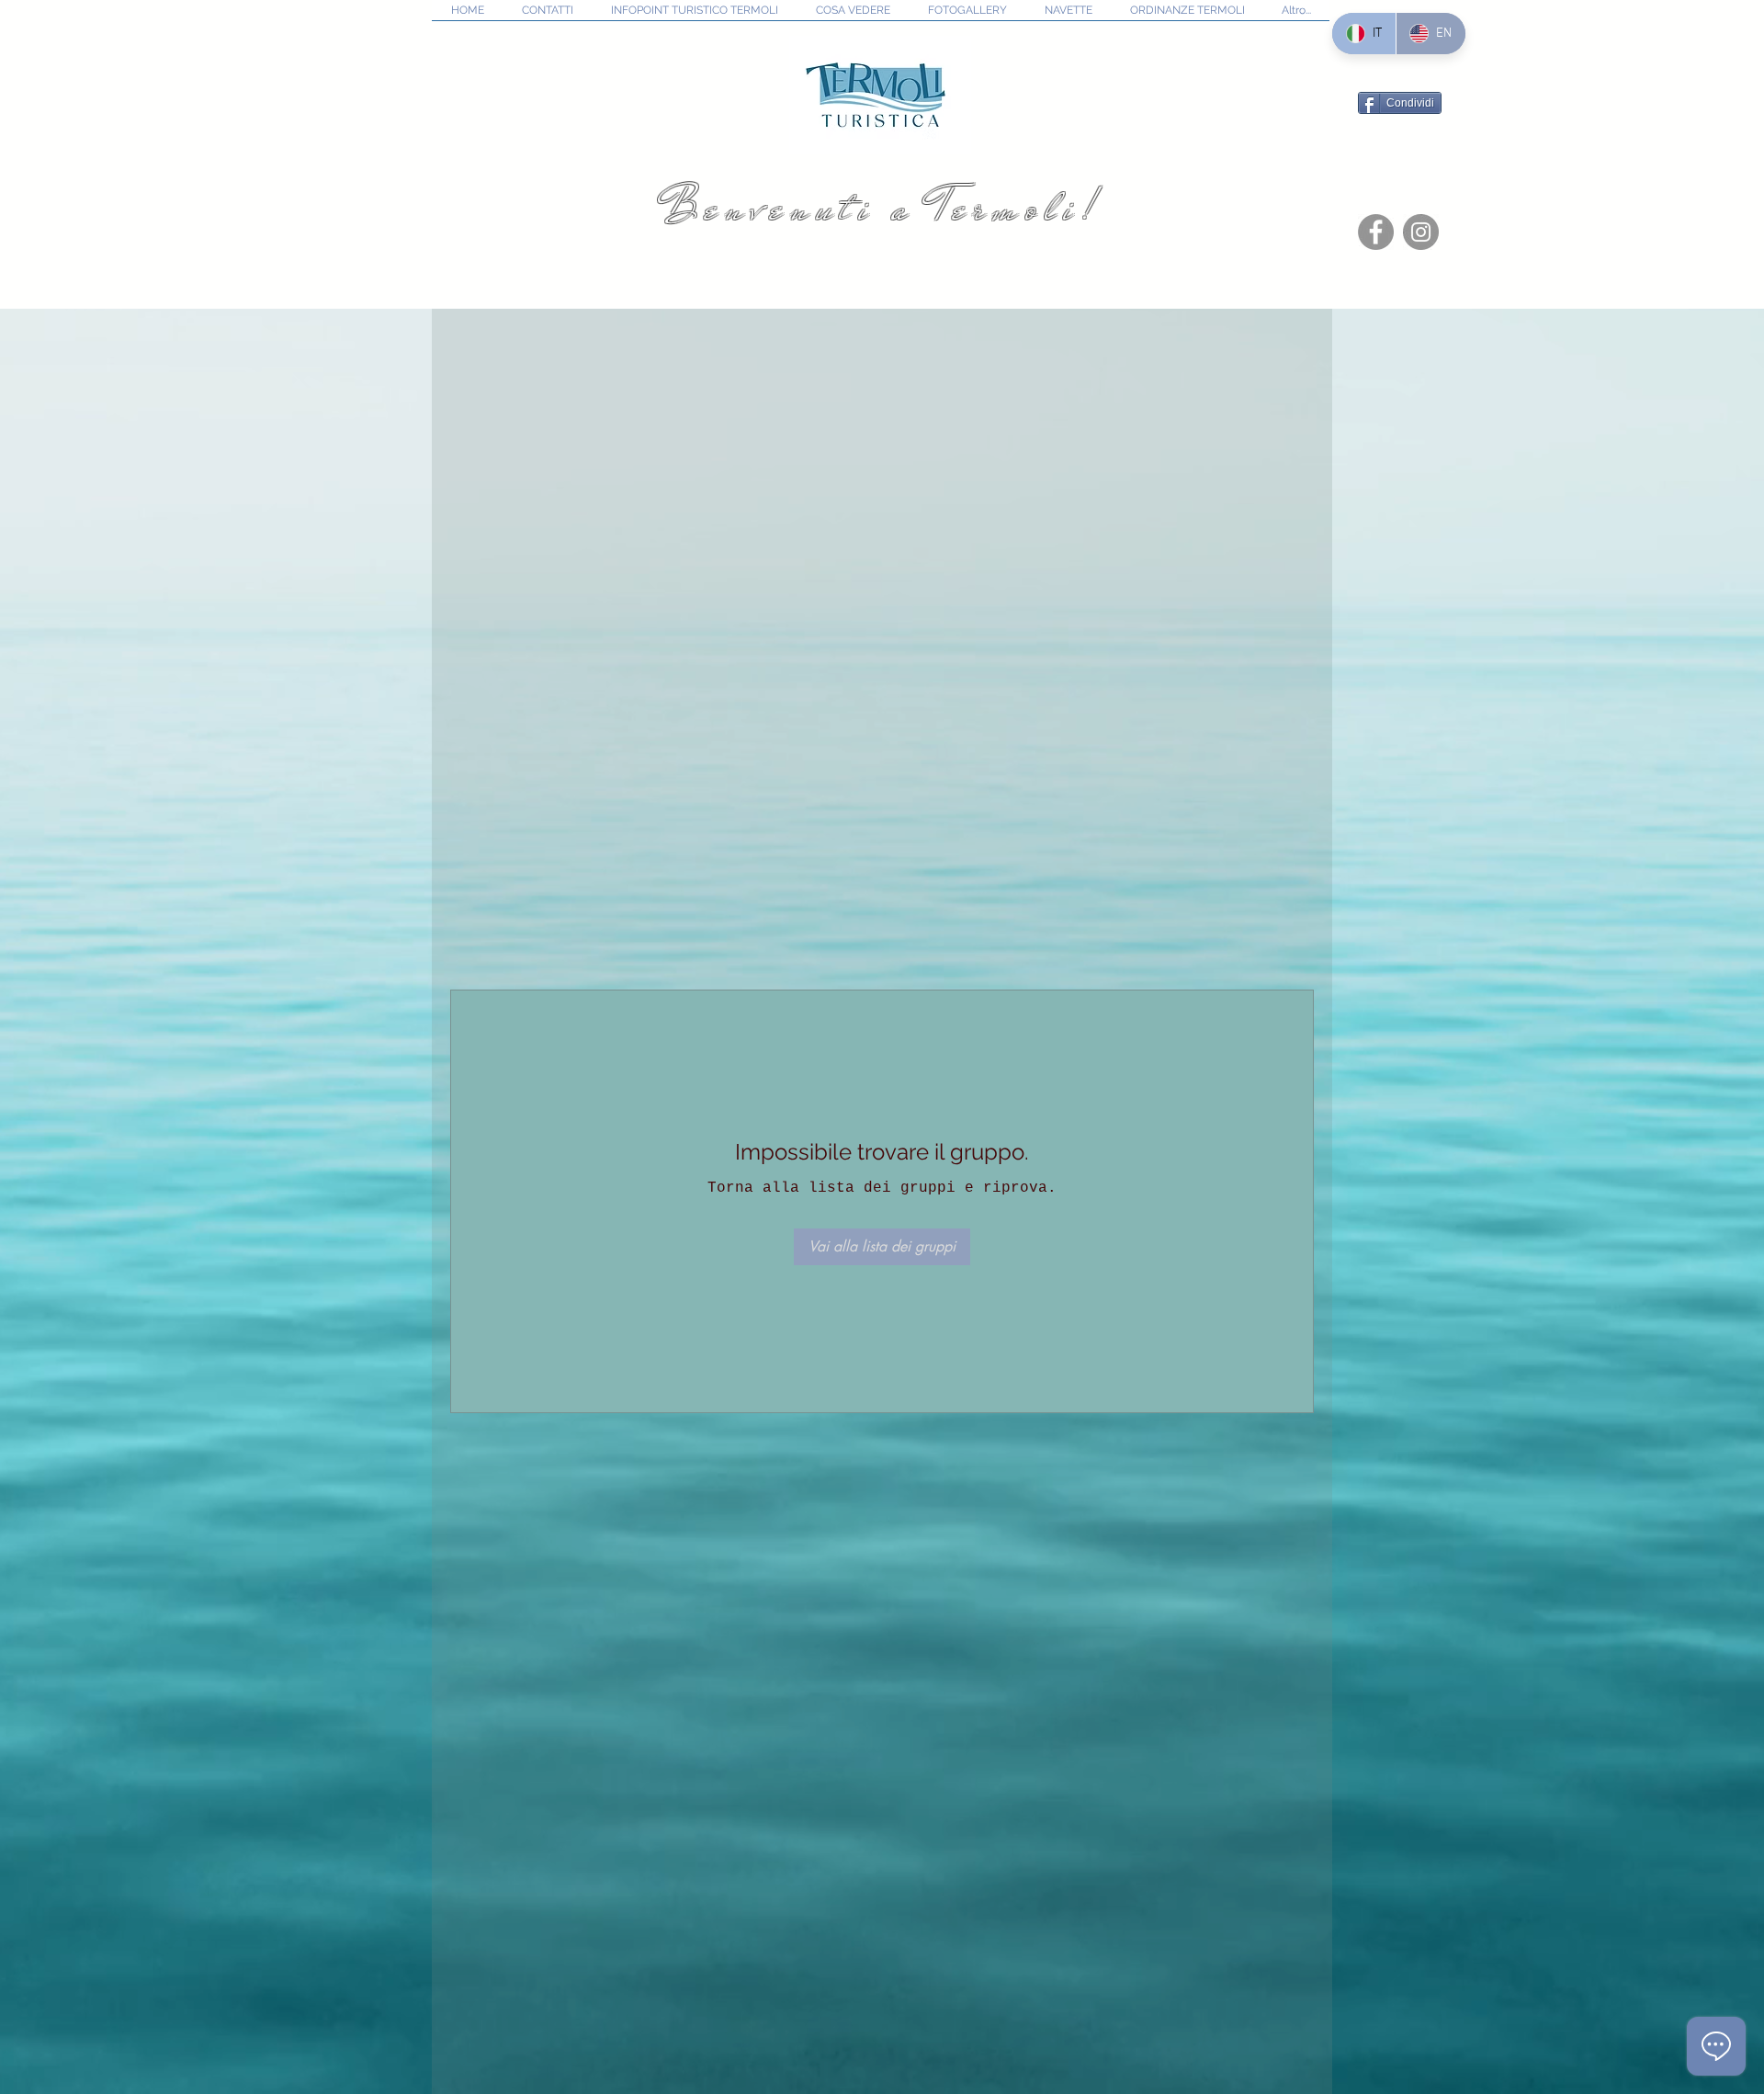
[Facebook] (1376, 232)
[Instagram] (1421, 232)
